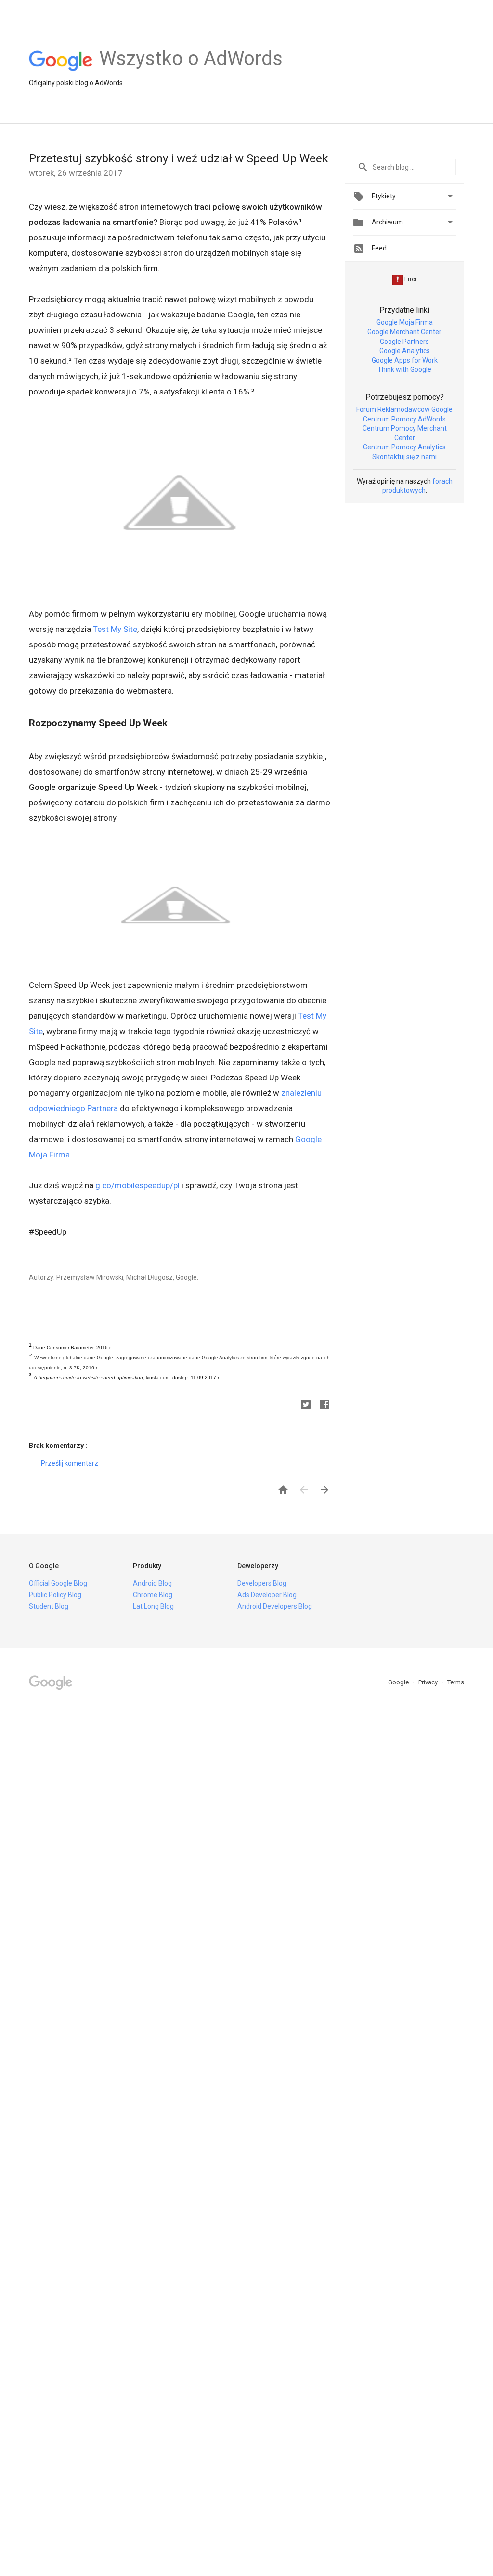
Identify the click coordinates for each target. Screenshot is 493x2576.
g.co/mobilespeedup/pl (137, 1185)
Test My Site (115, 629)
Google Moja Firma (405, 322)
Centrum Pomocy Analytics (404, 447)
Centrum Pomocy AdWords (404, 419)
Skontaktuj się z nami (404, 457)
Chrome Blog (153, 1595)
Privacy (429, 1682)
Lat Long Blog (153, 1606)
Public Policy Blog (55, 1595)
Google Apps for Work (405, 360)
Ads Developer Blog (267, 1595)
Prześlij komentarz (70, 1463)
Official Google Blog (58, 1583)
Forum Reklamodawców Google (404, 409)
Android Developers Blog (275, 1606)
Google (399, 1682)
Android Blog (152, 1583)
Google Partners (404, 342)
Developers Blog (262, 1583)
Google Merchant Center (404, 332)
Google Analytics (405, 351)
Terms (456, 1682)
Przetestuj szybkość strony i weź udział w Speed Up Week (179, 158)
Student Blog (49, 1606)
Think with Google (404, 369)
